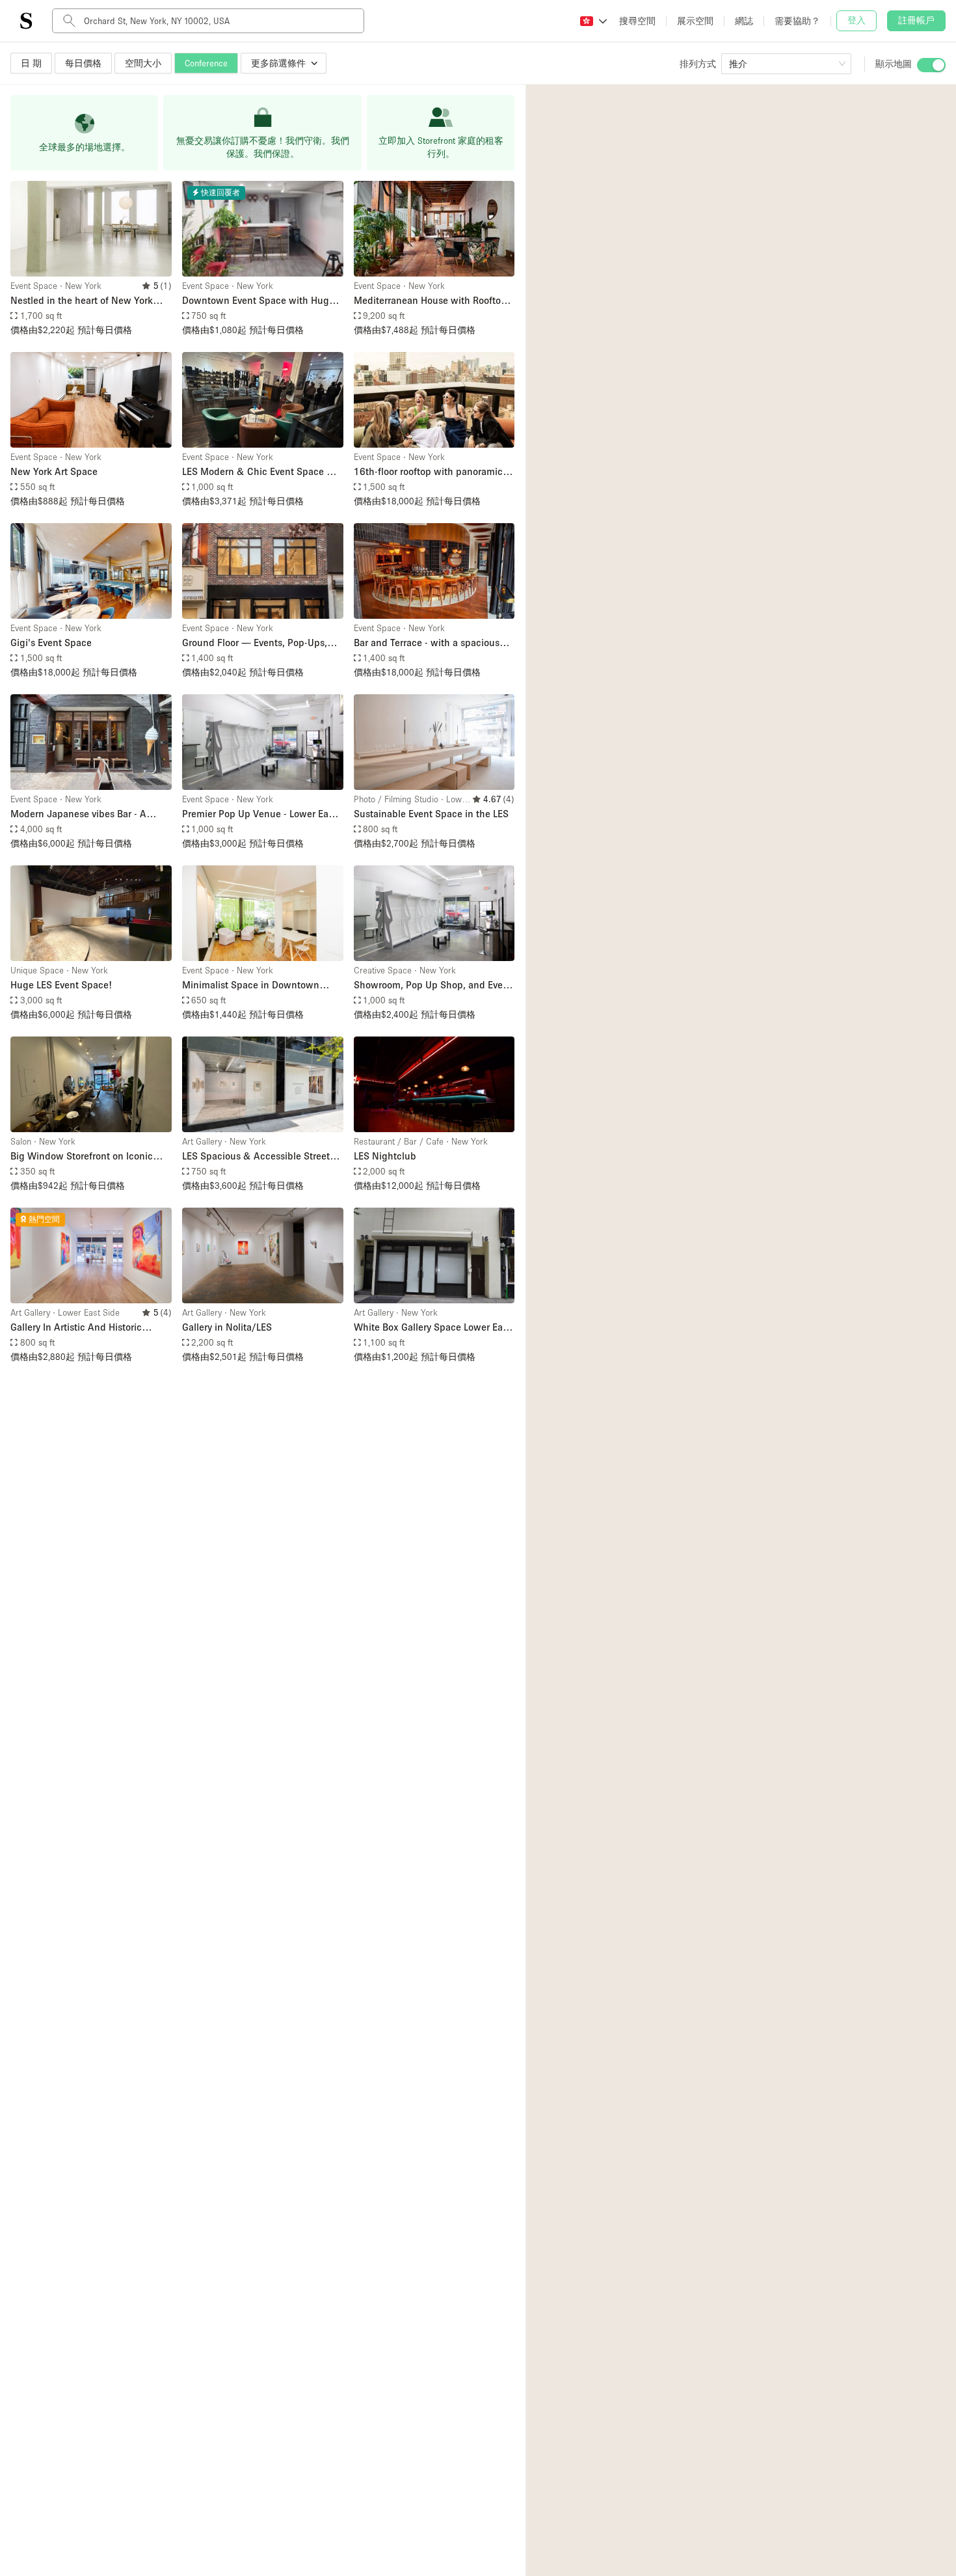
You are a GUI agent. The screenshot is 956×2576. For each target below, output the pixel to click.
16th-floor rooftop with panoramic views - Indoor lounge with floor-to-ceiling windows (431, 472)
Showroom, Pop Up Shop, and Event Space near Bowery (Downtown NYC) (433, 985)
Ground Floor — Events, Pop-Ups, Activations (255, 643)
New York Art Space (54, 471)
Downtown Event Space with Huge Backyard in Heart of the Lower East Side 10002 (259, 301)
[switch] (931, 65)
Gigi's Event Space (51, 642)
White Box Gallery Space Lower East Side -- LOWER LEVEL (432, 1328)
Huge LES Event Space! (61, 984)
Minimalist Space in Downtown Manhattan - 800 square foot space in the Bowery (259, 985)
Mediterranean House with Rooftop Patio (430, 301)
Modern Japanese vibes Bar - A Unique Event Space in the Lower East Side (83, 814)
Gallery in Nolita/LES (227, 1327)
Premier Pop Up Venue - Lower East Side (259, 814)
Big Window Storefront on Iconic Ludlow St (82, 1157)
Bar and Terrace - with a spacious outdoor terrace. (427, 643)
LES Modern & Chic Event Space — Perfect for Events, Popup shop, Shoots (259, 472)
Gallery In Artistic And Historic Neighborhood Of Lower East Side (84, 1328)
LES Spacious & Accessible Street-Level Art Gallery (258, 1157)
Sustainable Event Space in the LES (431, 813)
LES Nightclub (385, 1156)
